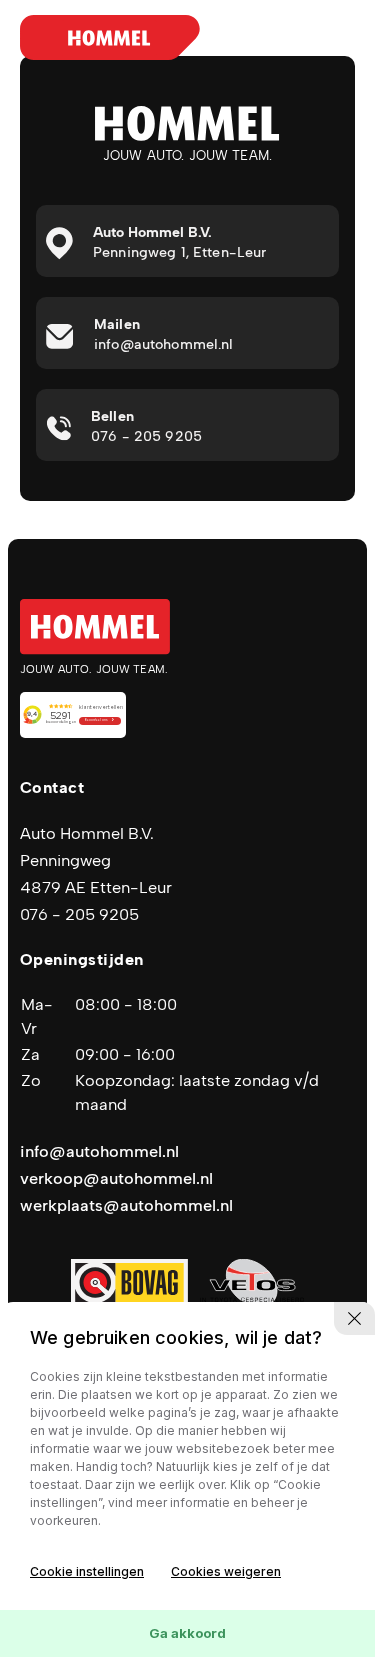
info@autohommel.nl (99, 1151)
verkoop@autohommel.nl (116, 1178)
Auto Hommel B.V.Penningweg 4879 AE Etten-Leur (96, 860)
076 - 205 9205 (79, 914)
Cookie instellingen (87, 1571)
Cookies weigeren (226, 1571)
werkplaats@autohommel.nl (126, 1205)
